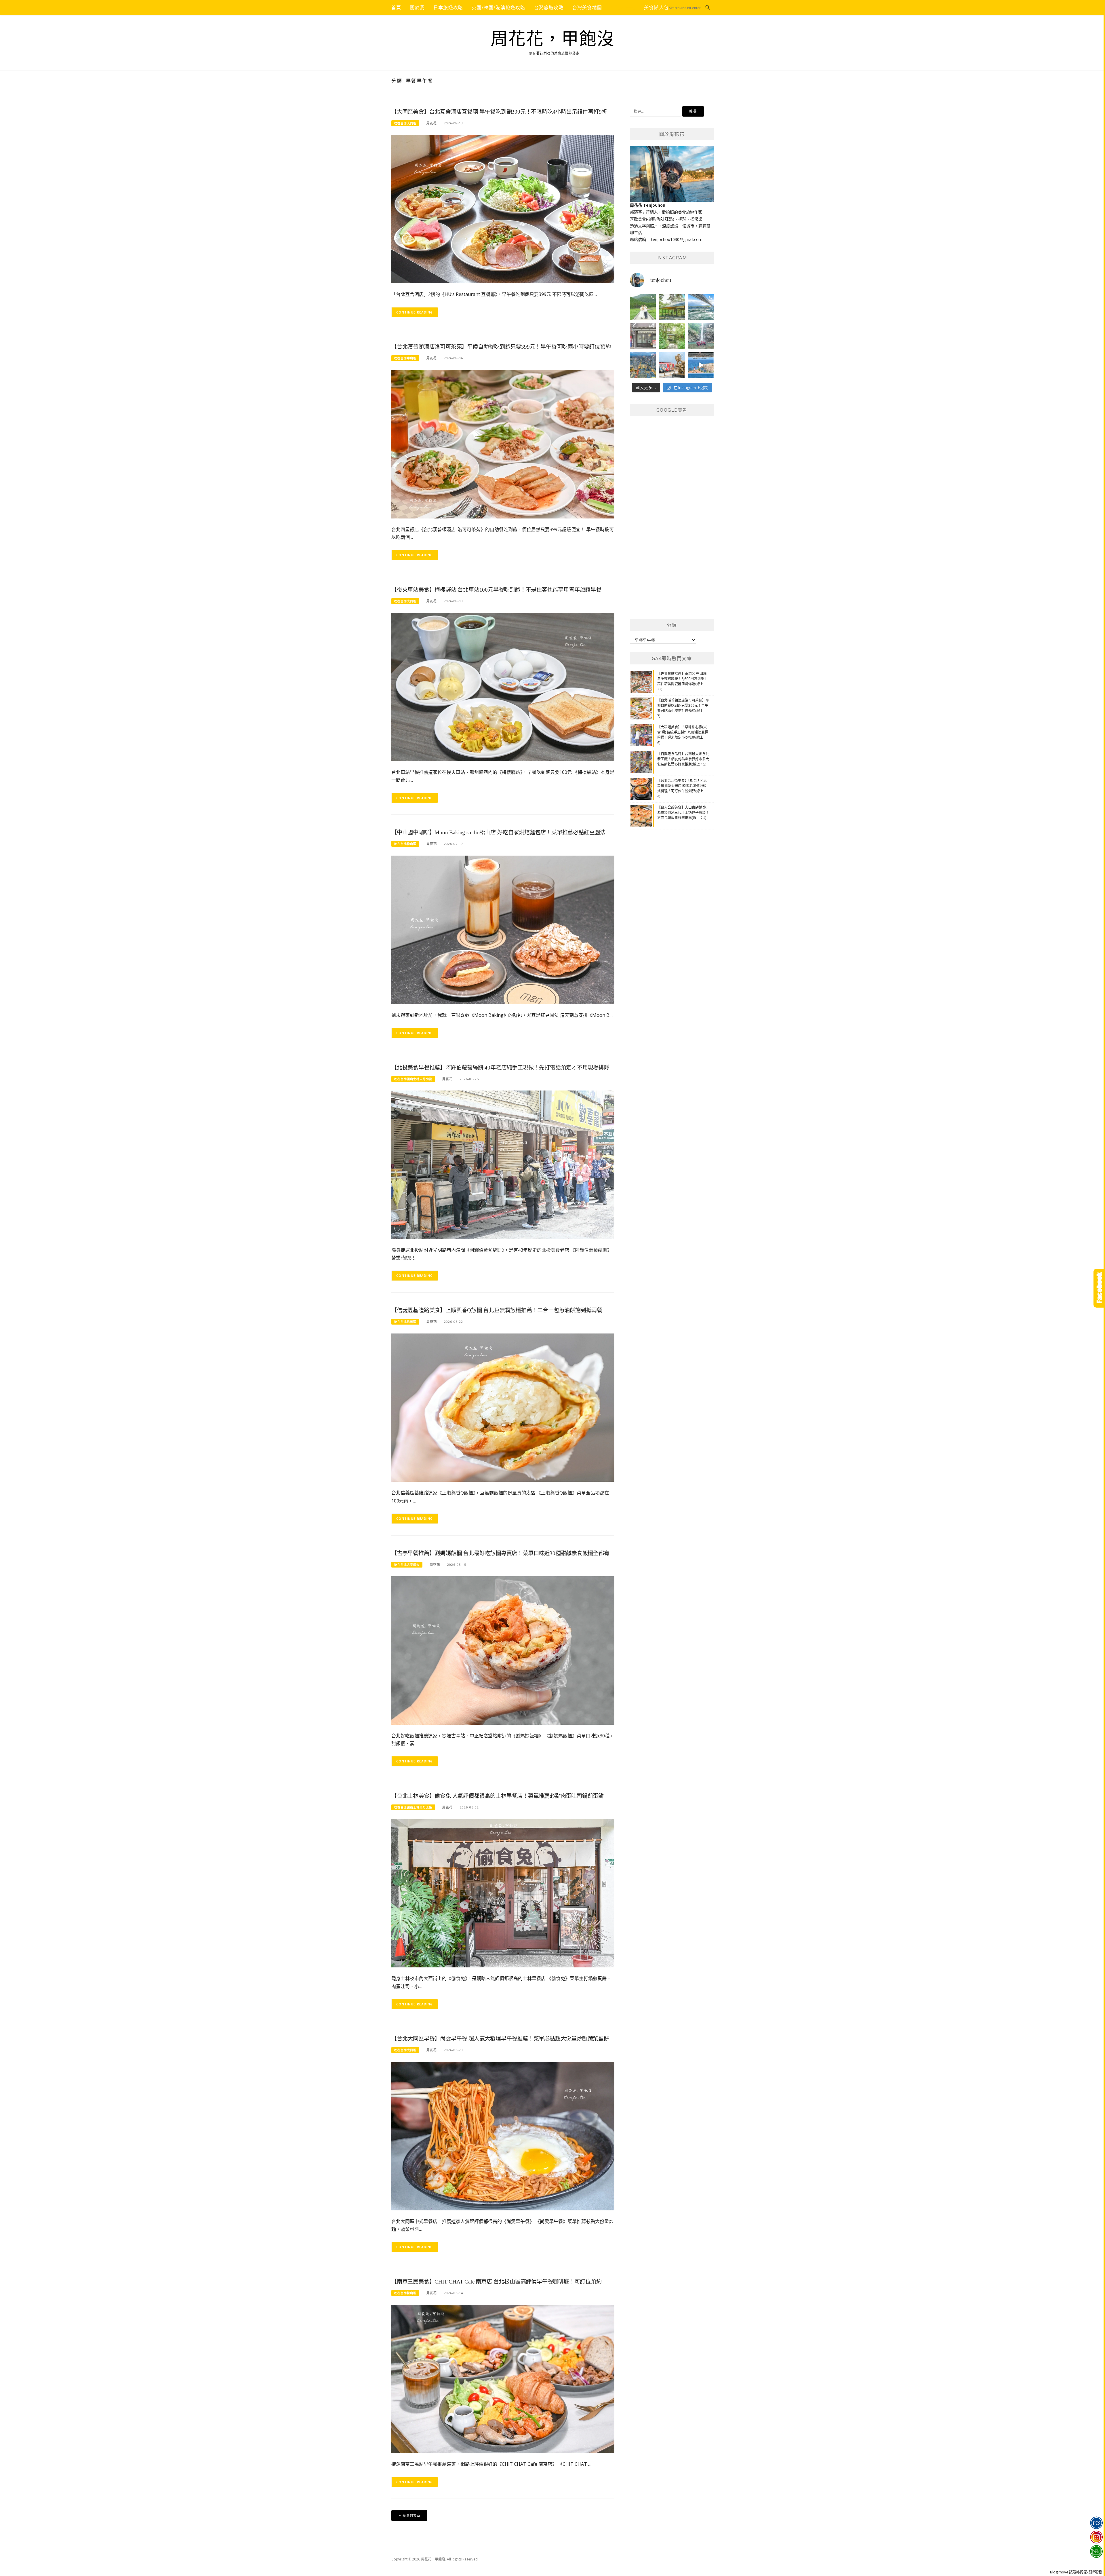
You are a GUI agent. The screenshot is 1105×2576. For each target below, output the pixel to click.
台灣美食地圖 (587, 7)
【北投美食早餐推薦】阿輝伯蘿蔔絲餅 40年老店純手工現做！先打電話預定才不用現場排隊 (500, 1068)
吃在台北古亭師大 (407, 1565)
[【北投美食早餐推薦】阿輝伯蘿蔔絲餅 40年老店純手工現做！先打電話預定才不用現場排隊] (503, 1164)
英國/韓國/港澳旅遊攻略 (498, 7)
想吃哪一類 (623, 7)
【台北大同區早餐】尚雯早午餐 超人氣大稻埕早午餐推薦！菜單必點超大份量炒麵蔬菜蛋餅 (500, 2039)
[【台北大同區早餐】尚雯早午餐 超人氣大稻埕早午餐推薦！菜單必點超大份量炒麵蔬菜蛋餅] (503, 2136)
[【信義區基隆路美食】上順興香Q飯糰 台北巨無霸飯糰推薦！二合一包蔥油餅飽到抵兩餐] (503, 1407)
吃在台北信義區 (405, 1322)
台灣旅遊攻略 (549, 7)
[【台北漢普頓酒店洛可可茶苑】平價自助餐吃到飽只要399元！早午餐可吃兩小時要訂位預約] (503, 444)
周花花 (432, 123)
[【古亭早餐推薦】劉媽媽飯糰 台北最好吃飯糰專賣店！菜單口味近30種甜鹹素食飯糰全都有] (503, 1650)
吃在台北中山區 (405, 358)
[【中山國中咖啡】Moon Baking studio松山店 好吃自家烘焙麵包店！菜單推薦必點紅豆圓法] (503, 929)
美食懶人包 (656, 7)
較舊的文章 (411, 2515)
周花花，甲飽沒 (553, 39)
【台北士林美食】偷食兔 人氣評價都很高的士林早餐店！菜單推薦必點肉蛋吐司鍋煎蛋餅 (498, 1796)
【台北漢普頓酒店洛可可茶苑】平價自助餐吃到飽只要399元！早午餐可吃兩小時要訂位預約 (501, 347)
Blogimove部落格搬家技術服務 (1076, 2572)
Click (1099, 1288)
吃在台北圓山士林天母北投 (413, 1079)
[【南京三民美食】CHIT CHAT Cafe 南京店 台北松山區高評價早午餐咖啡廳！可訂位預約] (503, 2378)
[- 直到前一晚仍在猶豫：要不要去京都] (672, 336)
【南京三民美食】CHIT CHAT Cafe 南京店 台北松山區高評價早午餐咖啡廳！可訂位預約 (497, 2282)
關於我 (417, 7)
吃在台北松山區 (405, 844)
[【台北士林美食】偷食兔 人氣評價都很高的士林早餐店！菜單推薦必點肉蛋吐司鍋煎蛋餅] (503, 1893)
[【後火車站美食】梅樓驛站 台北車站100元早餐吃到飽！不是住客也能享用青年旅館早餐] (503, 686)
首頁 (396, 7)
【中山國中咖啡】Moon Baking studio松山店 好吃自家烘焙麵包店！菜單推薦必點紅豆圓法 (498, 832)
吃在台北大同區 (405, 123)
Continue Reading (415, 312)
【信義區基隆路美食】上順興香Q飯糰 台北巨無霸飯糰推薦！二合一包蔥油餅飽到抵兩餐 (497, 1310)
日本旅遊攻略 (448, 7)
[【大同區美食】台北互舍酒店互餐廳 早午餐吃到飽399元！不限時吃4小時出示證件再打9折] (503, 209)
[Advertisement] (673, 522)
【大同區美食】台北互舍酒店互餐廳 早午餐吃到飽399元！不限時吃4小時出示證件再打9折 (499, 112)
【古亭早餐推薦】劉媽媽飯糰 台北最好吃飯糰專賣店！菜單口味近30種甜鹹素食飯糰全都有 (500, 1553)
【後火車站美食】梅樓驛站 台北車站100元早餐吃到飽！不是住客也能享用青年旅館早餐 (496, 590)
